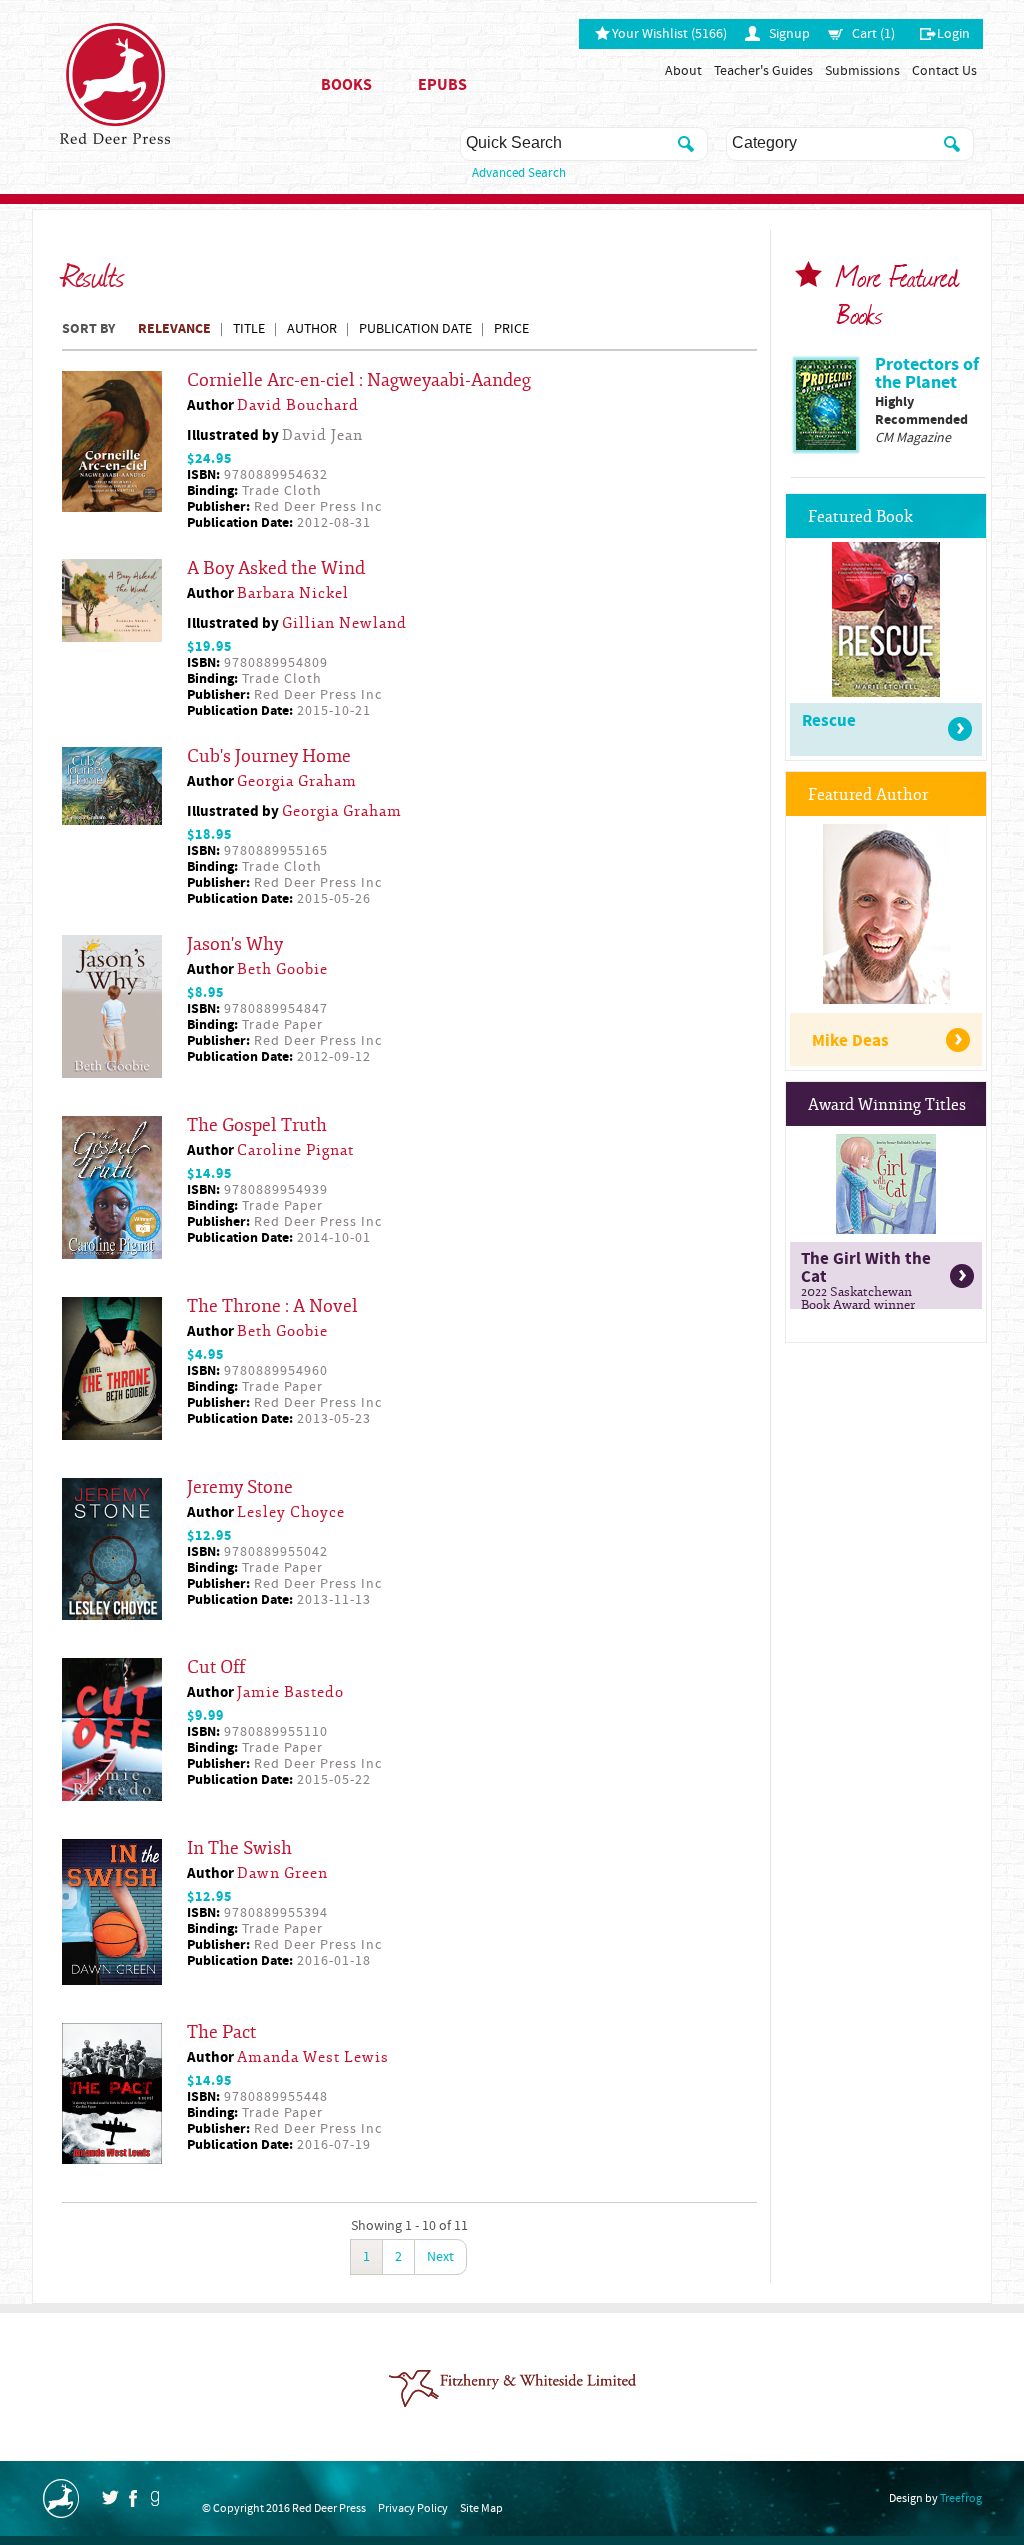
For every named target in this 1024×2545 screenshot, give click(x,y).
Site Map (481, 2508)
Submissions (862, 71)
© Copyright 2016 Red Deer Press (284, 2508)
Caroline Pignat (295, 1150)
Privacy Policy (413, 2508)
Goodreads (154, 2498)
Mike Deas (850, 1041)
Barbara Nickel (293, 593)
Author (312, 329)
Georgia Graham (297, 781)
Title (249, 329)
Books (346, 85)
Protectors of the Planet (927, 373)
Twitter (110, 2497)
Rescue (829, 721)
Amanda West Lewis (313, 2057)
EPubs (442, 85)
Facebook (133, 2498)
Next (440, 2257)
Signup (789, 34)
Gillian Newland (344, 623)
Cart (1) (873, 34)
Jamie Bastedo (290, 1692)
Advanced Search (519, 173)
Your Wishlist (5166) (669, 34)
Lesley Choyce (291, 1512)
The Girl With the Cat (866, 1278)
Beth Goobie (282, 969)
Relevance (174, 329)
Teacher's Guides (763, 71)
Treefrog (961, 2498)
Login (953, 34)
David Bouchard (298, 405)
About (683, 71)
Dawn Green (282, 1873)
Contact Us (944, 71)
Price (511, 329)
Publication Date (415, 329)
